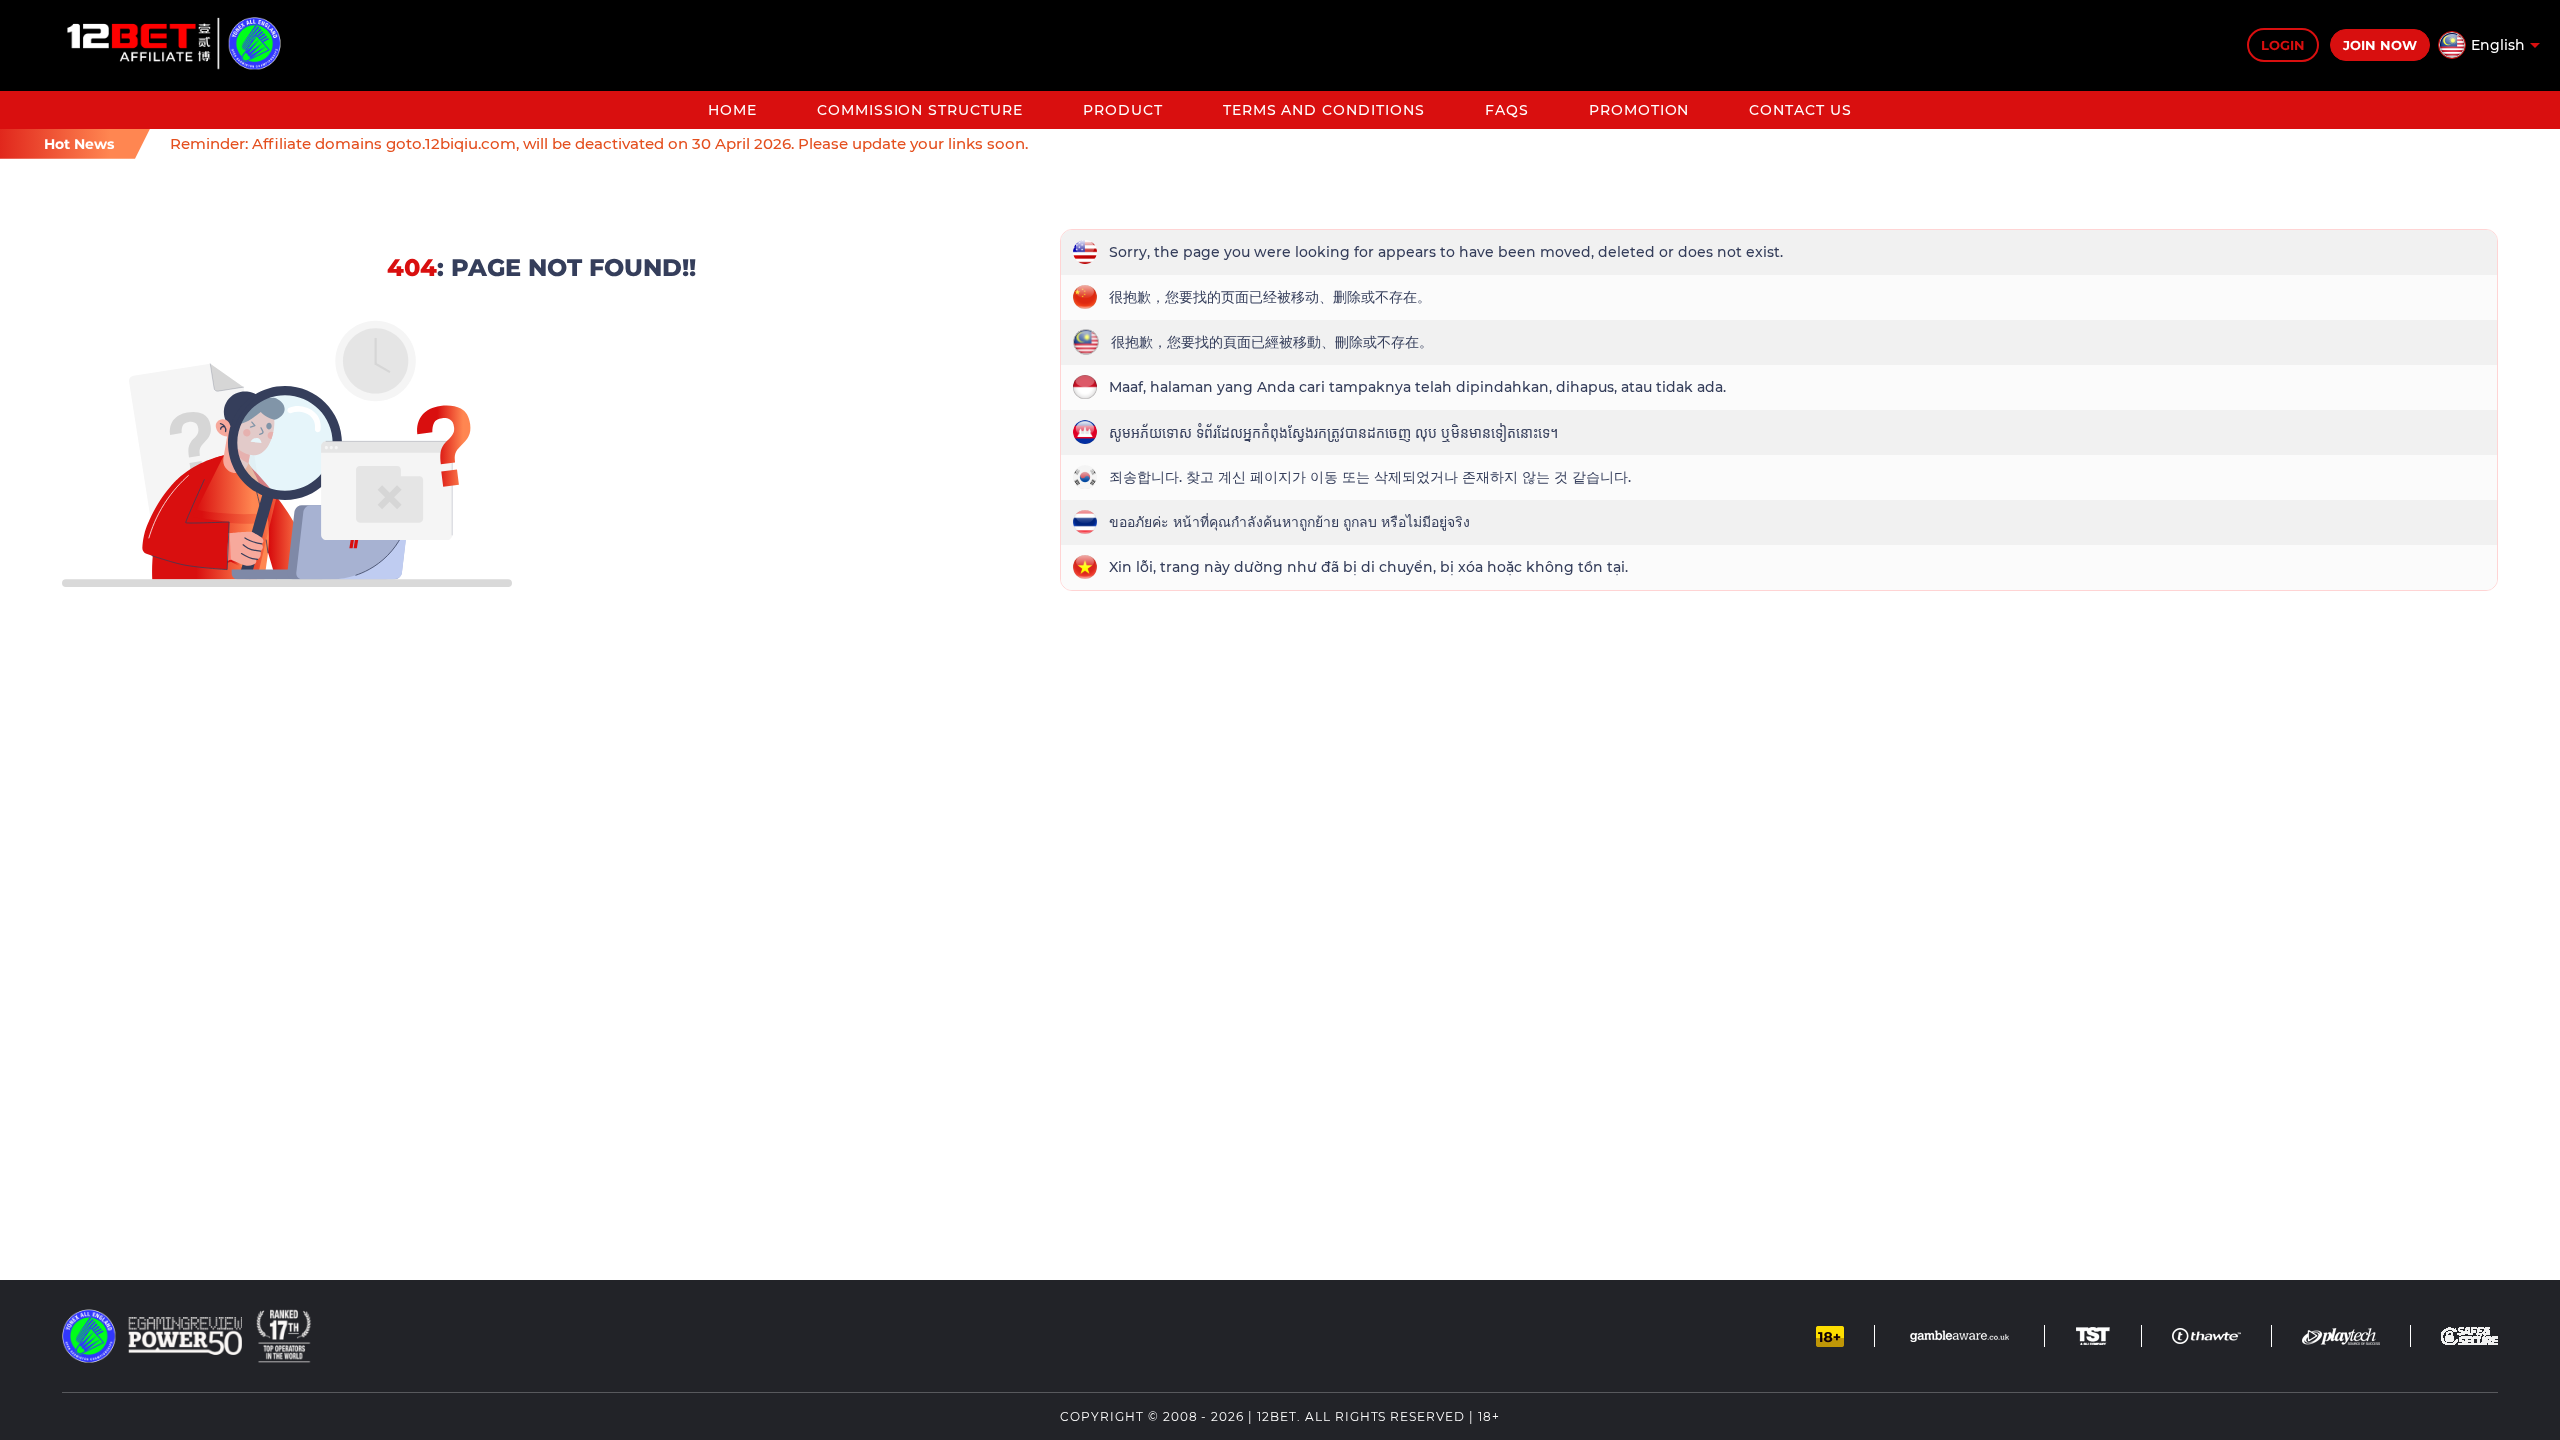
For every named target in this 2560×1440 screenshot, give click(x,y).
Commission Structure (920, 110)
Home (732, 110)
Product (1123, 110)
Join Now (2380, 45)
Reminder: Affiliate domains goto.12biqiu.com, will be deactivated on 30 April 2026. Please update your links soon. (599, 143)
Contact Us (1800, 110)
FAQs (1507, 110)
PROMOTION (1639, 110)
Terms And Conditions (1324, 110)
